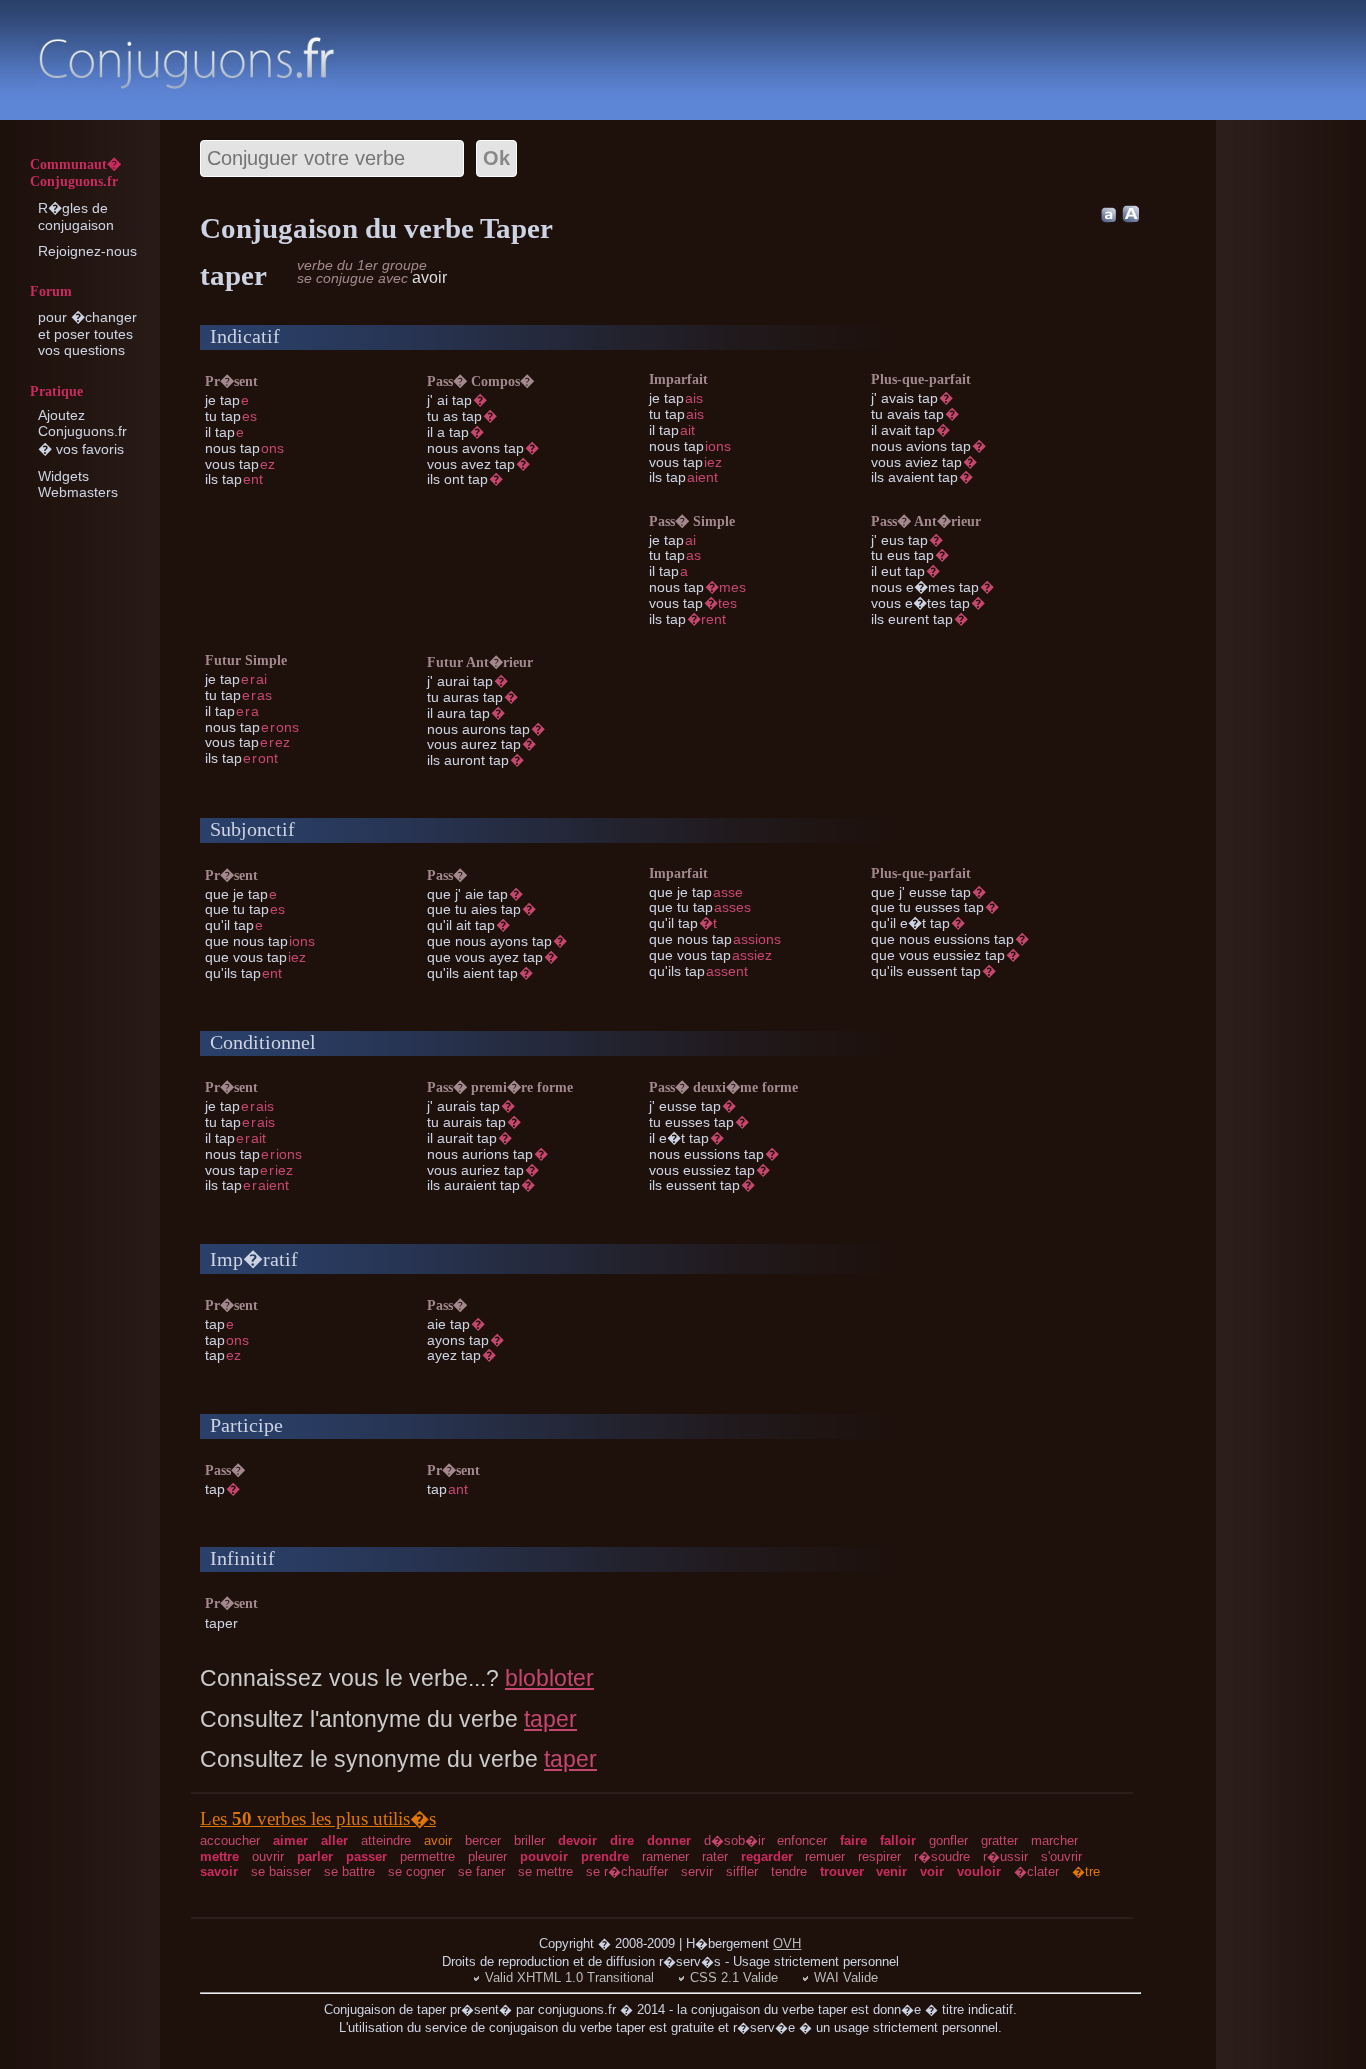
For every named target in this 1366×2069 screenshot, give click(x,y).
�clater (1036, 1871)
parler (315, 1856)
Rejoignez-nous (87, 251)
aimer (290, 1840)
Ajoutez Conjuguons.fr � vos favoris (82, 432)
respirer (879, 1856)
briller (529, 1840)
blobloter (549, 1678)
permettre (427, 1856)
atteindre (386, 1840)
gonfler (948, 1840)
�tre (1086, 1871)
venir (891, 1871)
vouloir (979, 1871)
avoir (438, 1840)
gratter (999, 1840)
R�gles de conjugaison (76, 216)
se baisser (281, 1871)
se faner (481, 1871)
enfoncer (802, 1840)
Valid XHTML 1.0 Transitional (569, 1977)
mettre (219, 1856)
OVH (787, 1943)
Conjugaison (186, 62)
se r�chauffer (627, 1871)
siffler (742, 1871)
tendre (789, 1871)
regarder (767, 1856)
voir (932, 1871)
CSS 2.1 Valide (734, 1977)
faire (853, 1840)
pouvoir (544, 1856)
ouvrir (268, 1856)
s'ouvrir (1061, 1856)
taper (550, 1719)
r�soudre (942, 1856)
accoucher (230, 1840)
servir (697, 1871)
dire (622, 1840)
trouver (842, 1871)
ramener (665, 1856)
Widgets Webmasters (78, 484)
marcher (1054, 1840)
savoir (219, 1871)
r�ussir (1005, 1856)
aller (334, 1840)
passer (366, 1856)
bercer (483, 1840)
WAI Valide (846, 1977)
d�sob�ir (734, 1840)
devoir (577, 1840)
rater (715, 1856)
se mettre (545, 1871)
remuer (825, 1856)
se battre (349, 1871)
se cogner (416, 1871)
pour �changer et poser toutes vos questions (87, 333)
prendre (605, 1856)
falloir (898, 1840)
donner (669, 1840)
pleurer (487, 1856)
